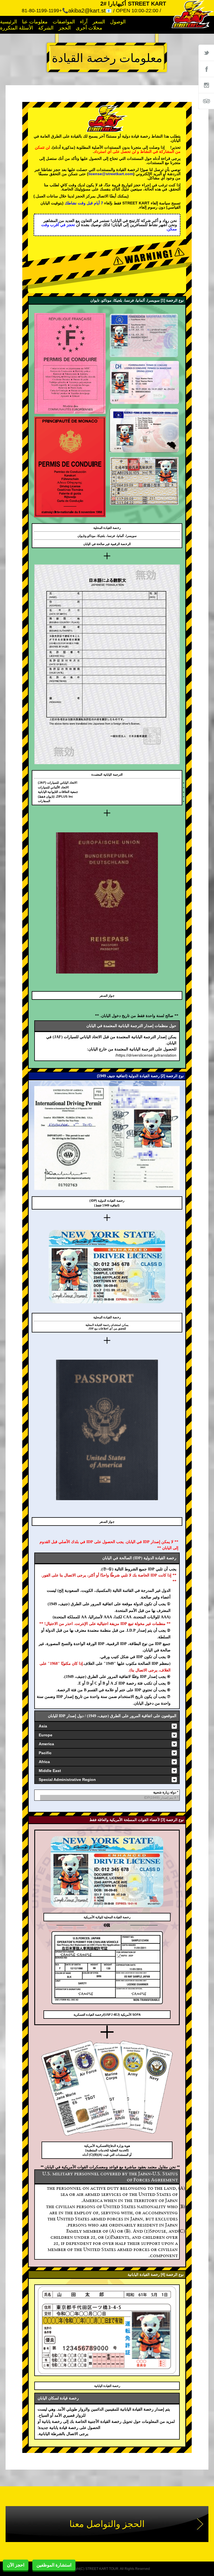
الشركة (46, 28)
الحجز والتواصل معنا (107, 2524)
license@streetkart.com (111, 174)
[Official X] (206, 53)
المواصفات (64, 22)
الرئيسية (8, 22)
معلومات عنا (35, 22)
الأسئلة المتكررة (17, 28)
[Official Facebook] (206, 69)
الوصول (118, 22)
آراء (84, 22)
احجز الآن (16, 2565)
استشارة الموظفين (54, 2565)
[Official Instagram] (206, 85)
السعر (99, 22)
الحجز (65, 28)
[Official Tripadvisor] (206, 101)
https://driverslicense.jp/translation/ (146, 1055)
